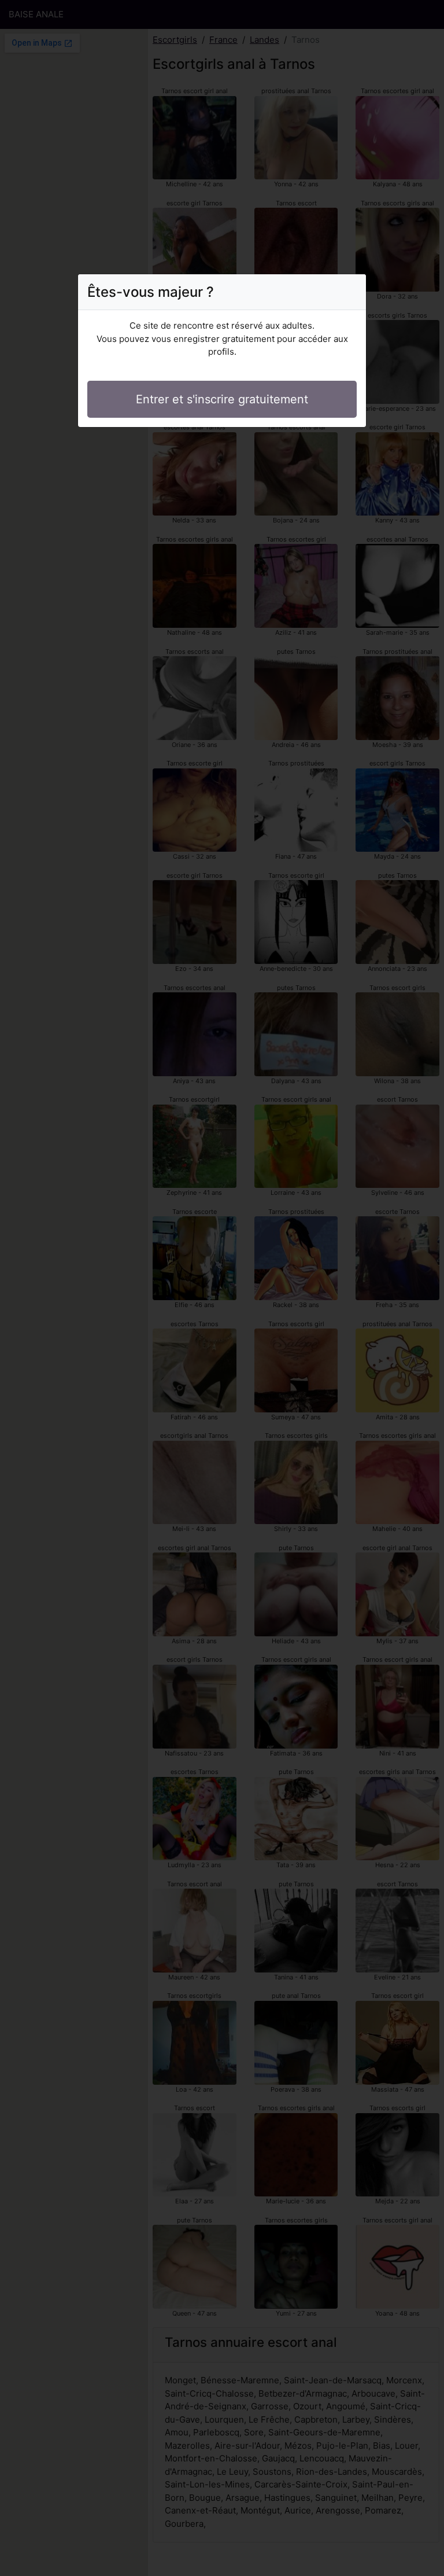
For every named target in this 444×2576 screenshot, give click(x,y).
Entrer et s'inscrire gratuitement (222, 399)
